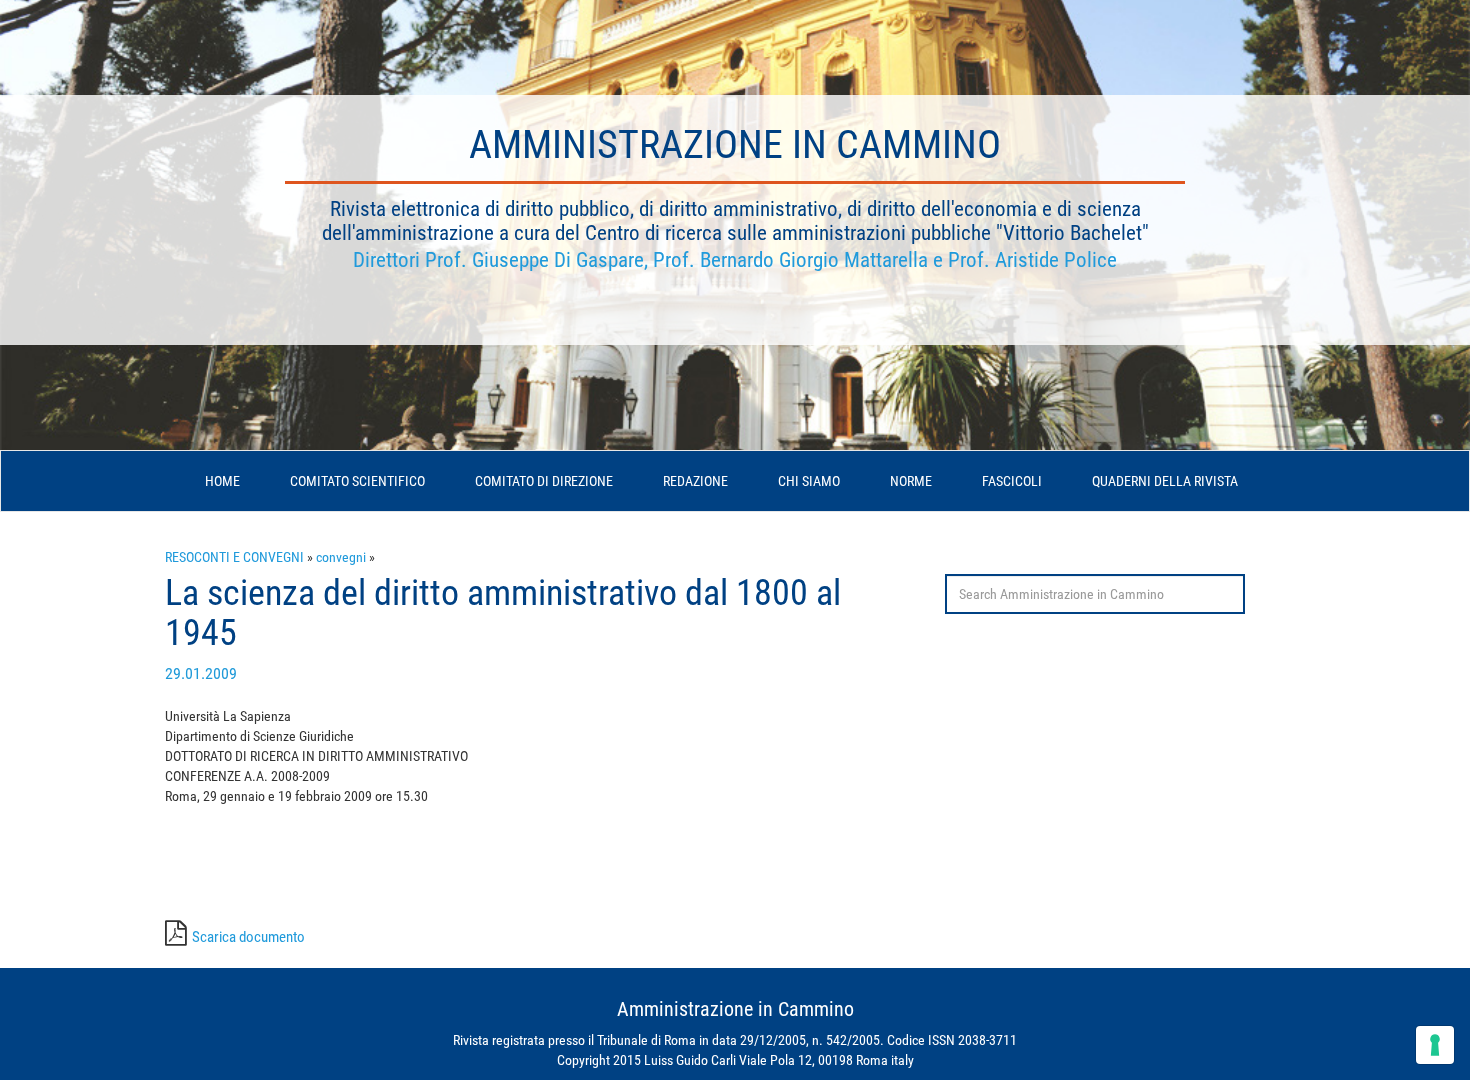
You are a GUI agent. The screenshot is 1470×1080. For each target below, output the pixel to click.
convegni (341, 557)
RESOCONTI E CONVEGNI (234, 557)
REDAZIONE (695, 481)
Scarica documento (248, 937)
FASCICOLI (1012, 481)
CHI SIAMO (809, 481)
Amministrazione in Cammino (735, 144)
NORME (911, 481)
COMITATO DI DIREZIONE (544, 481)
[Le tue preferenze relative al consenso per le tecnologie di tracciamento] (1435, 1045)
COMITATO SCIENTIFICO (357, 481)
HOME (222, 481)
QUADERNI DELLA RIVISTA (1165, 481)
